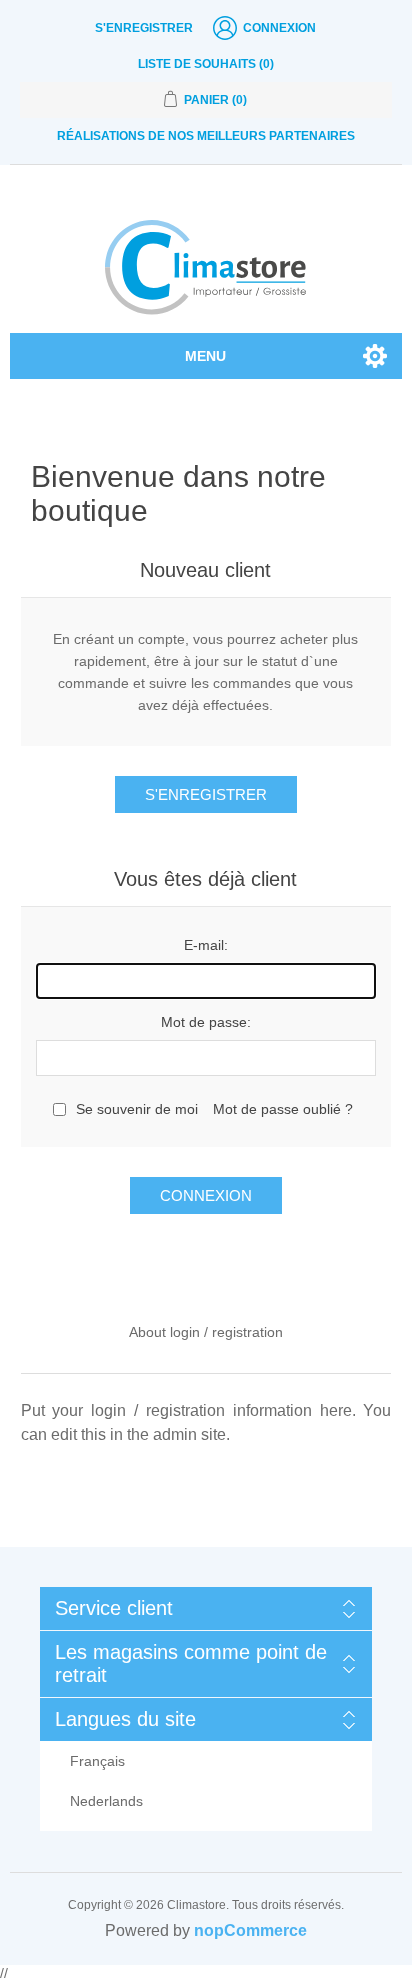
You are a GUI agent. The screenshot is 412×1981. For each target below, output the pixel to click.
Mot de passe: (206, 1022)
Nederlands (106, 1801)
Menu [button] (205, 356)
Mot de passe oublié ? (283, 1109)
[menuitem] (206, 1761)
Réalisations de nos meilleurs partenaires (206, 136)
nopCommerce (250, 1930)
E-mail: (206, 945)
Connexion (279, 28)
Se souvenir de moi (137, 1109)
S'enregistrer (144, 28)
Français (97, 1761)
